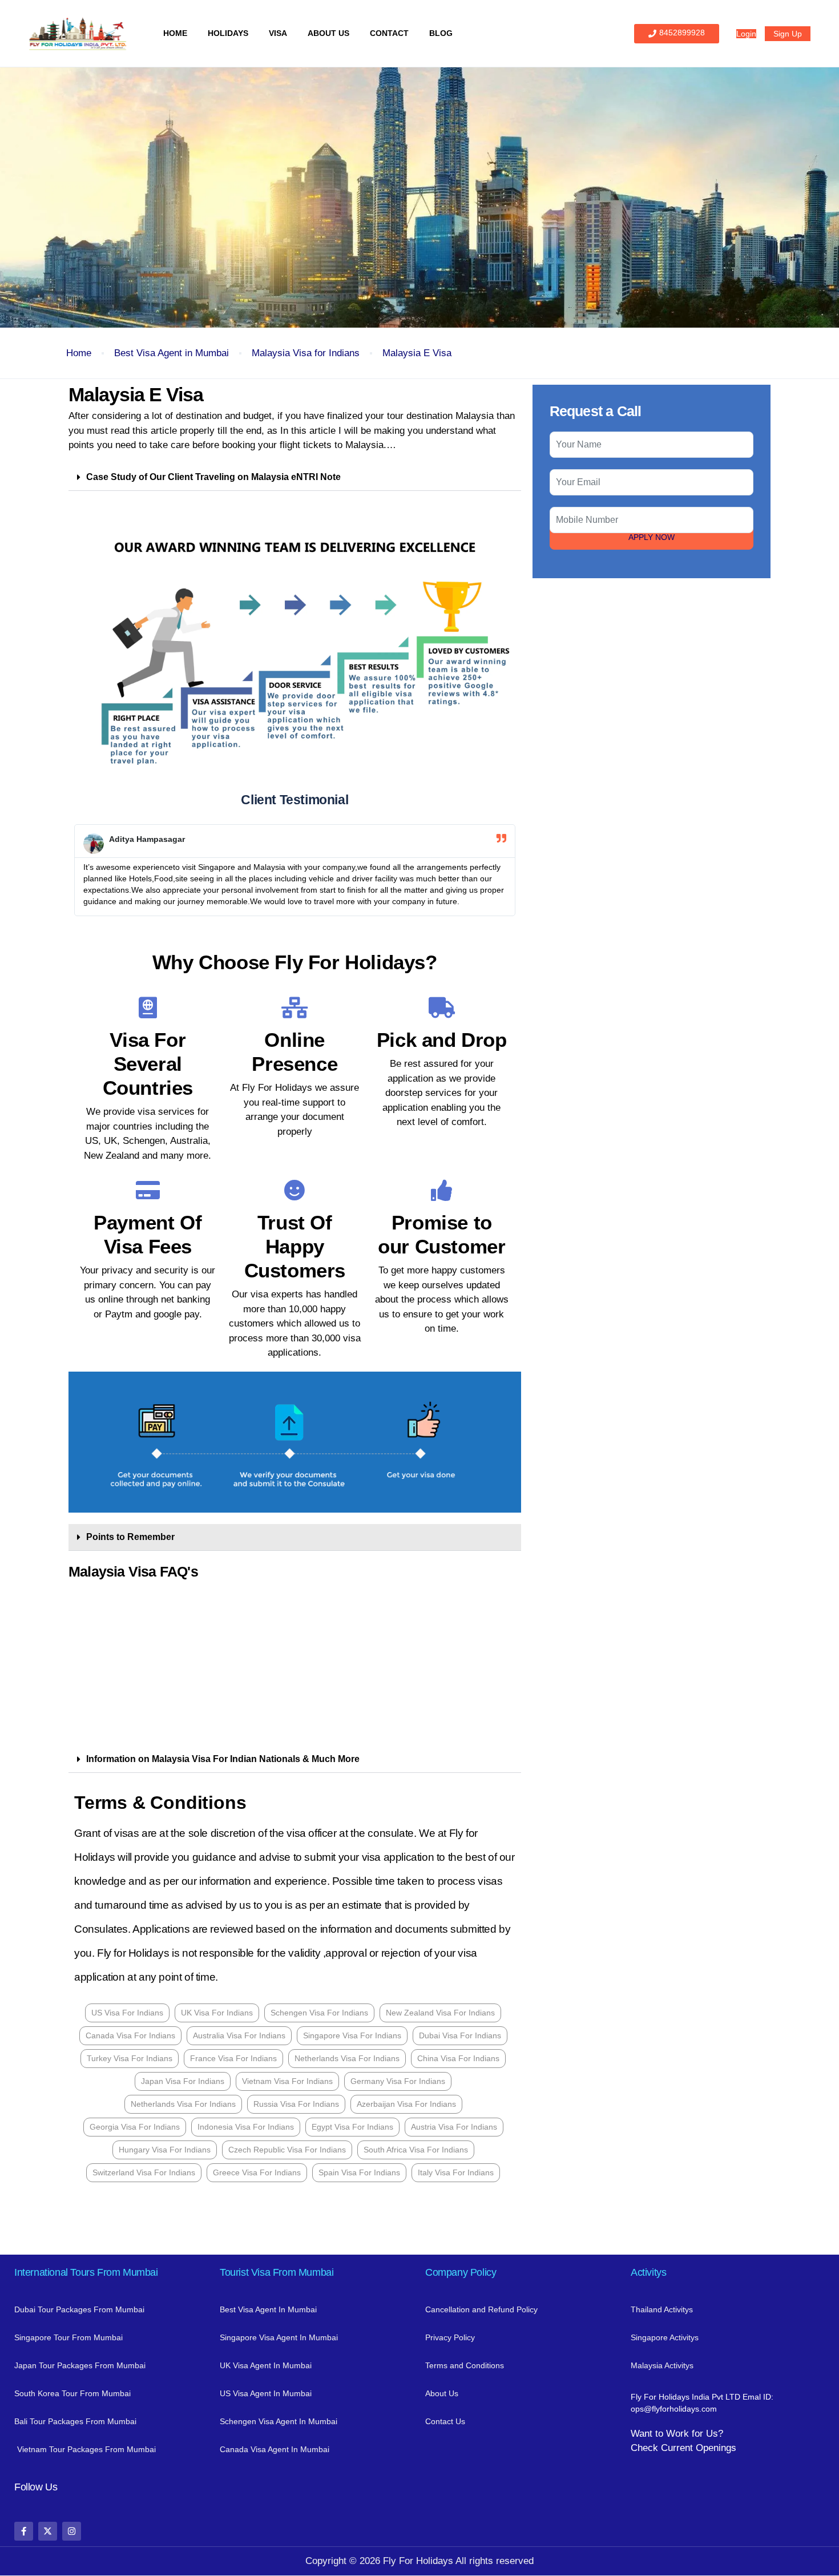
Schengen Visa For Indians (319, 2013)
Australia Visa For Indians (239, 2035)
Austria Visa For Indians (454, 2127)
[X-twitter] (48, 2531)
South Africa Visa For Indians (416, 2150)
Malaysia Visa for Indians (306, 353)
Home (175, 33)
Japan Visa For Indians (183, 2081)
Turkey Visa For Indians (130, 2058)
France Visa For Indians (233, 2058)
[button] (295, 477)
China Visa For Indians (458, 2058)
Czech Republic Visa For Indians (287, 2150)
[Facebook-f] (24, 2531)
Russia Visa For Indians (296, 2104)
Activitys (648, 2272)
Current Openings (699, 2448)
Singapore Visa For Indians (352, 2035)
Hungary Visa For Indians (165, 2150)
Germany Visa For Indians (398, 2081)
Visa (278, 33)
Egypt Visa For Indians (352, 2127)
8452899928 (682, 33)
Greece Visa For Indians (257, 2172)
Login (746, 34)
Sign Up (788, 34)
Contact (389, 33)
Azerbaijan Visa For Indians (406, 2104)
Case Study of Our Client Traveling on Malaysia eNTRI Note (213, 477)
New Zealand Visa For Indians (440, 2013)
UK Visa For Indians (217, 2013)
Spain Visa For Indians (359, 2172)
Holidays (228, 33)
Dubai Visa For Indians (460, 2035)
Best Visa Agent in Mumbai (172, 353)
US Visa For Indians (127, 2013)
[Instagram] (72, 2531)
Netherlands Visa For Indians (347, 2058)
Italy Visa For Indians (456, 2172)
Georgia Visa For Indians (135, 2127)
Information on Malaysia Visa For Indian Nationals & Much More (223, 1759)
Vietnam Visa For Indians (287, 2081)
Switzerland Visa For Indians (144, 2172)
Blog (441, 33)
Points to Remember (130, 1537)
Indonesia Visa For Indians (246, 2127)
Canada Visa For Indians (130, 2035)
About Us (328, 33)
